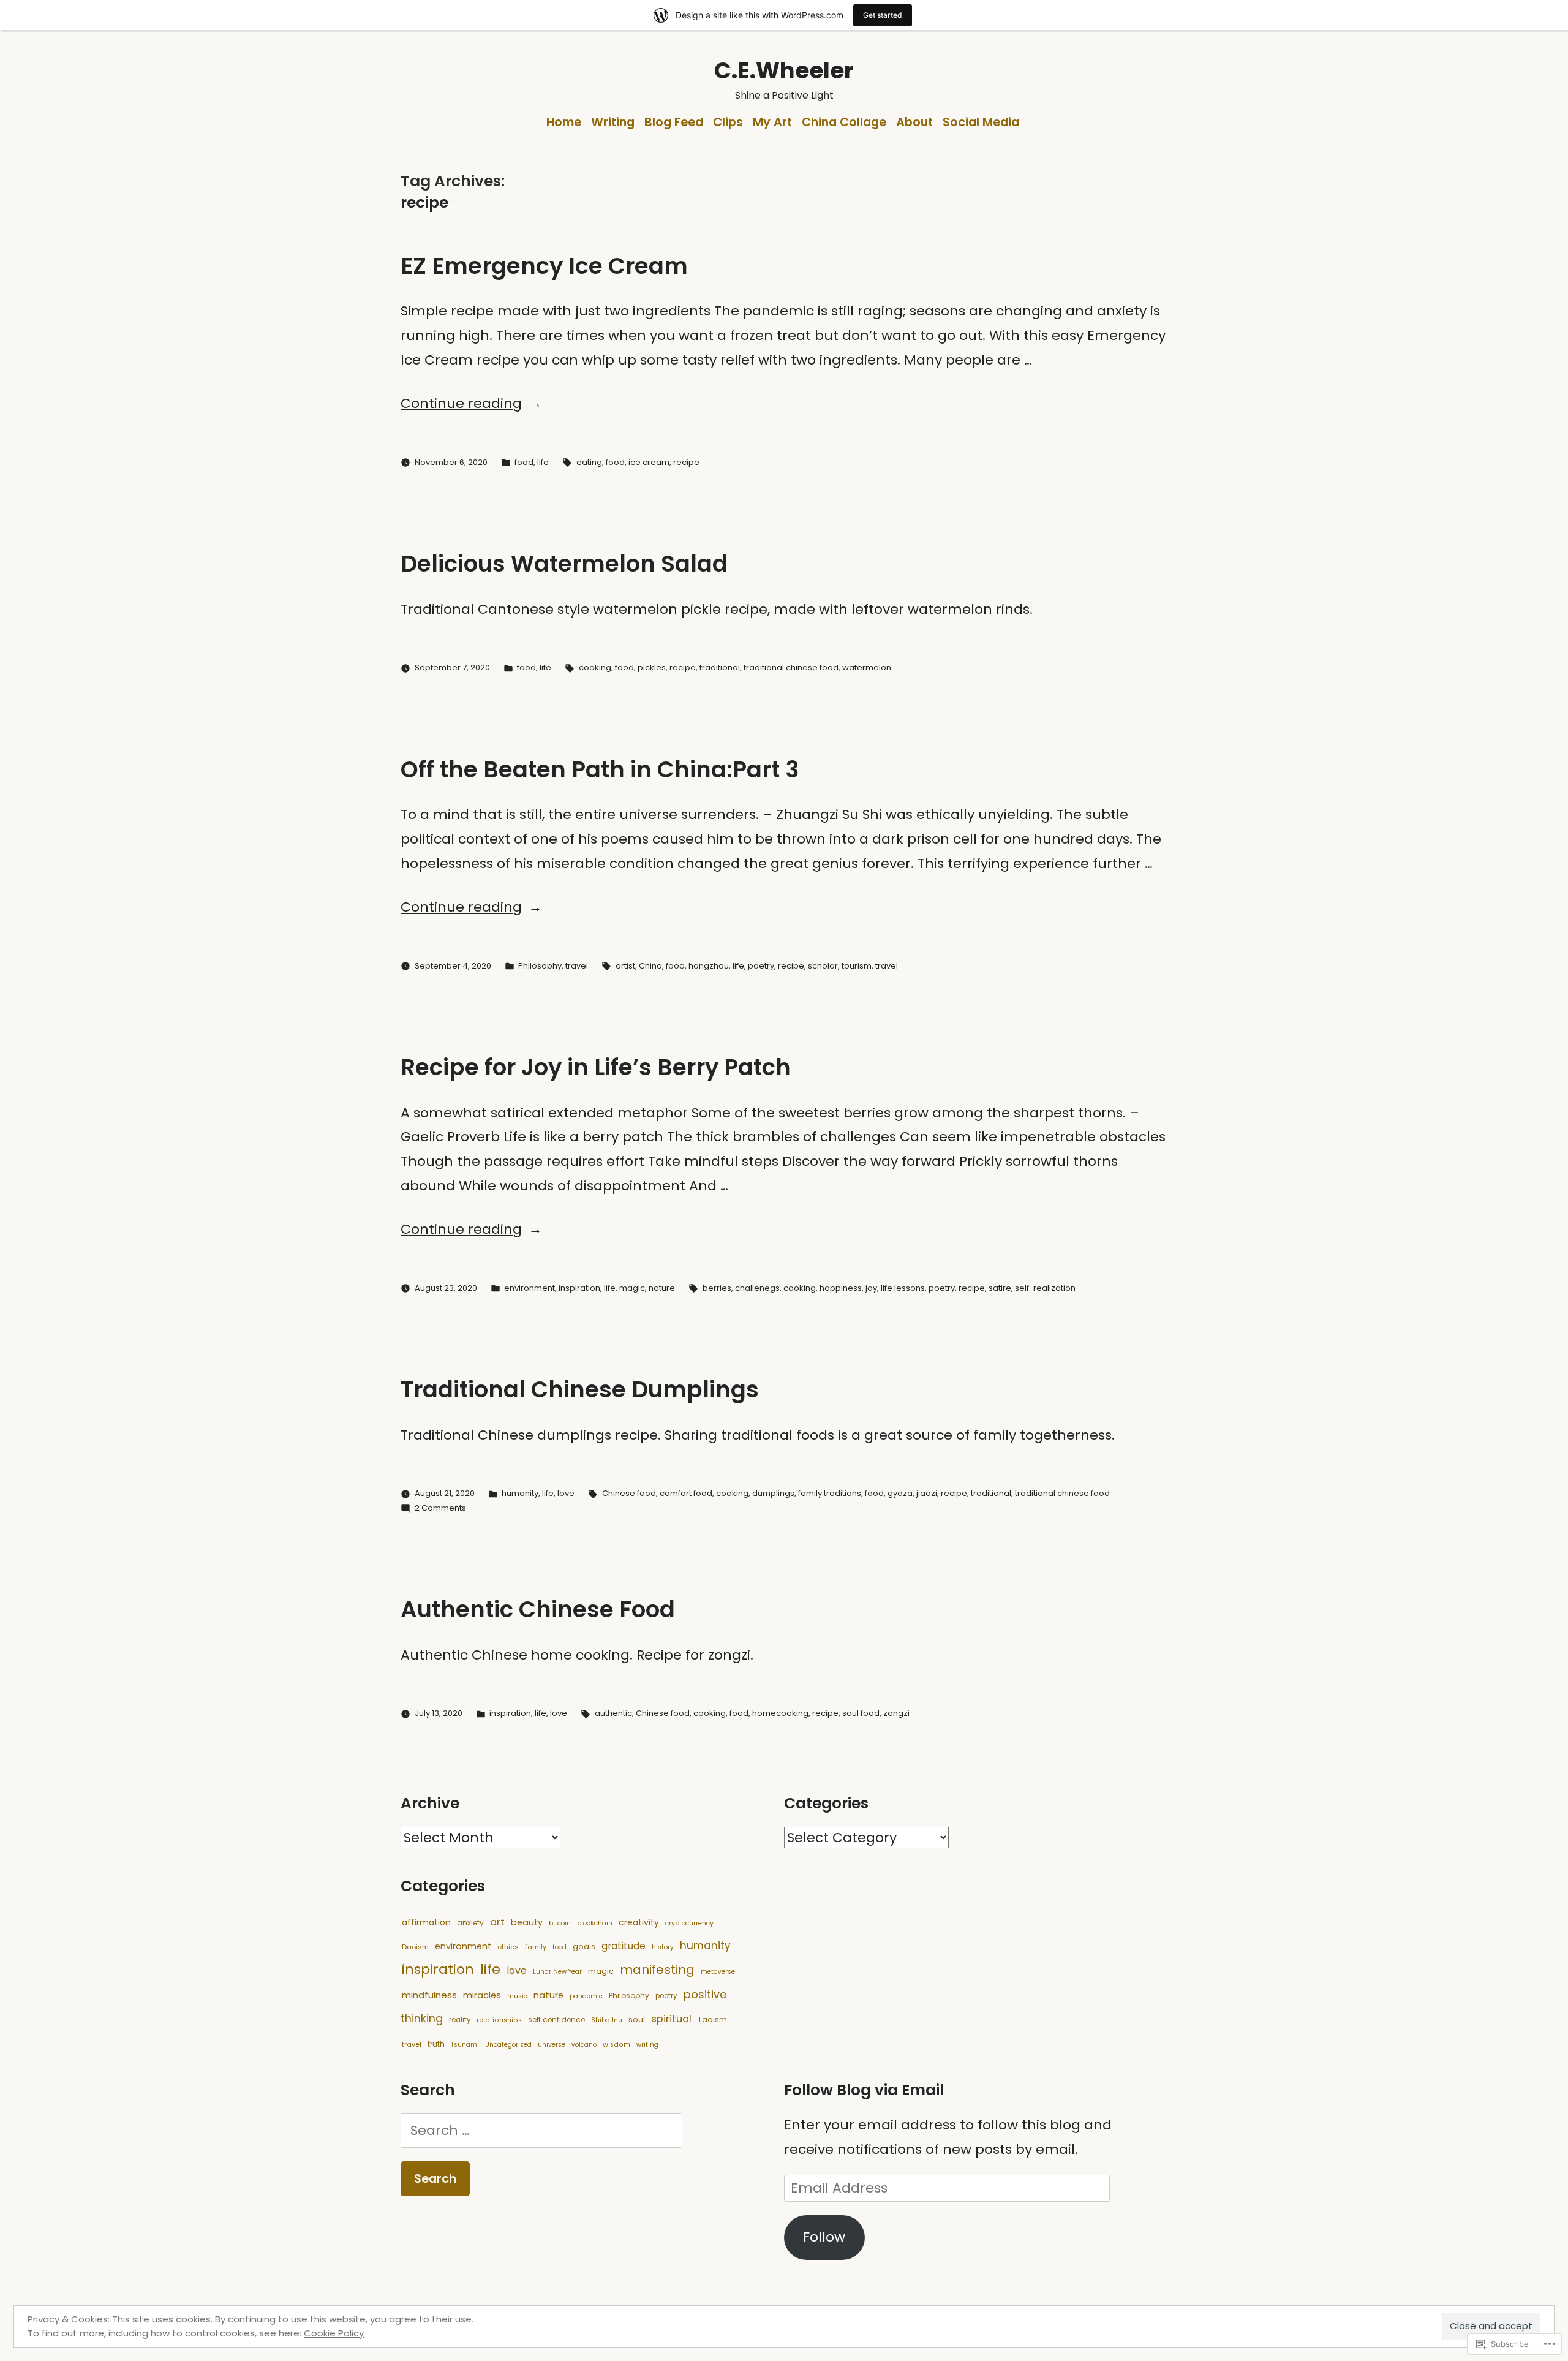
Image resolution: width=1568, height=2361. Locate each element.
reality (460, 2020)
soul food (861, 1713)
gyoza (900, 1493)
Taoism (712, 2019)
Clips (728, 122)
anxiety (470, 1923)
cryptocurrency (689, 1923)
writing (647, 2045)
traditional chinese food (791, 667)
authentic (613, 1713)
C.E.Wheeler (784, 70)
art (497, 1922)
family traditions (830, 1493)
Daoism (415, 1947)
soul (637, 2019)
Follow (824, 2237)
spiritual (671, 2019)
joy (871, 1288)
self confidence (556, 2020)
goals (584, 1947)
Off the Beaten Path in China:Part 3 (600, 769)
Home (564, 122)
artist (625, 966)
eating (589, 462)
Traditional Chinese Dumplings (580, 1389)
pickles (652, 667)
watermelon (867, 667)
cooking (595, 667)
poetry (761, 966)
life (543, 462)
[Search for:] (541, 2130)
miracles (482, 1995)
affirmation (426, 1922)
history (663, 1947)
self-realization (1045, 1288)
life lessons (903, 1288)
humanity (520, 1493)
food (524, 462)
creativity (639, 1922)
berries (717, 1288)
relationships (499, 2020)
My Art (772, 122)
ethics (508, 1947)
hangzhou (709, 966)
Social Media (981, 122)
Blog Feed (674, 122)
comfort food (686, 1493)
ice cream (649, 462)
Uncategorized (508, 2045)
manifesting (657, 1970)
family (536, 1947)
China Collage (844, 122)
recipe (686, 462)
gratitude (624, 1946)
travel (577, 966)
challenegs (757, 1288)
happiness (841, 1288)
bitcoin (560, 1923)
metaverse (718, 1972)
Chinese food (629, 1493)
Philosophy (540, 966)
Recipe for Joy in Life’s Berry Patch (596, 1067)
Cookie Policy (334, 2333)
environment (530, 1288)
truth (436, 2044)
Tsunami (465, 2045)
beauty (527, 1922)
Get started (883, 15)
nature (662, 1288)
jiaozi (927, 1493)
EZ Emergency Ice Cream (544, 266)
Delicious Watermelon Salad (564, 564)
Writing (613, 122)
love (566, 1493)
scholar (823, 966)
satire (1000, 1288)
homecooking (780, 1713)
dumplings (773, 1493)
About (914, 122)
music (517, 1996)
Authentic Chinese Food (538, 1609)
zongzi (896, 1713)
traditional (720, 667)
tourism (857, 966)
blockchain (595, 1923)
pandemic (586, 1996)
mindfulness (429, 1995)
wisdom (616, 2045)
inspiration (579, 1288)
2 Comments (440, 1508)
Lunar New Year (557, 1972)
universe (552, 2045)
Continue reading (461, 403)
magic (632, 1288)
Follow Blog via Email (864, 2090)
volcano (584, 2045)
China (650, 966)
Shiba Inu (607, 2020)
